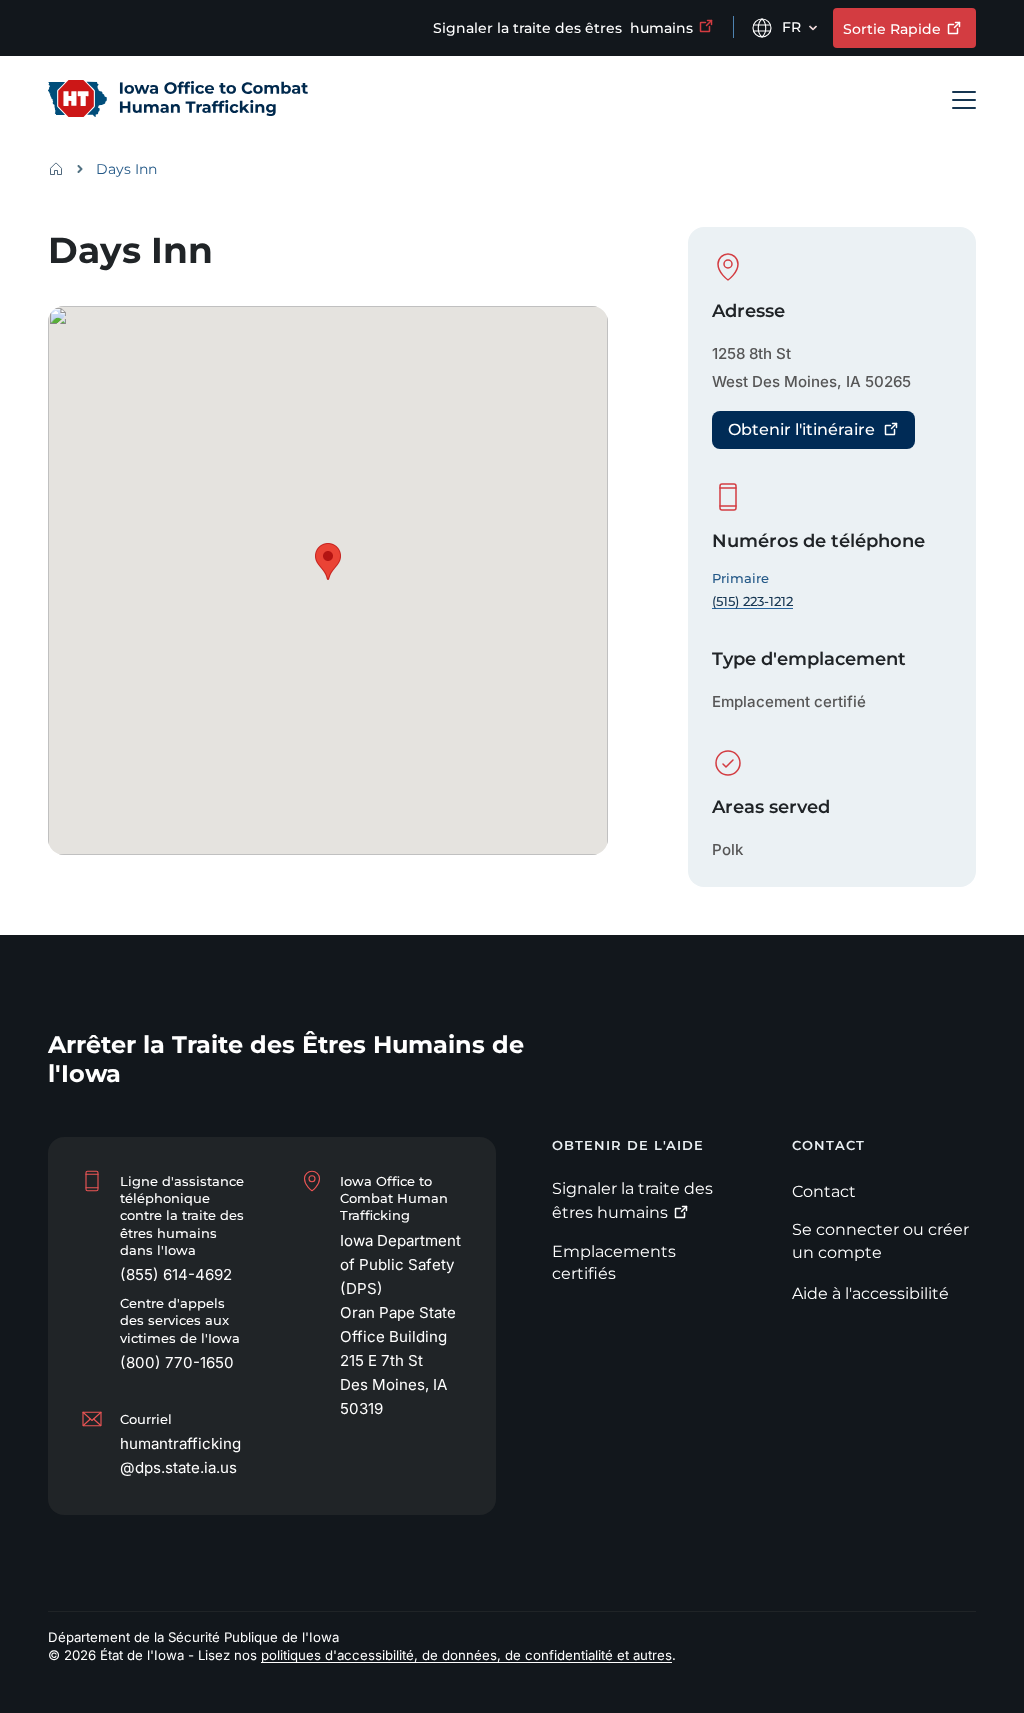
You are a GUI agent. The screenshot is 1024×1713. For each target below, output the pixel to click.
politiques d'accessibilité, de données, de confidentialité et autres (466, 1655)
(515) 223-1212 (752, 601)
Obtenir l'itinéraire (801, 429)
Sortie (892, 29)
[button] (328, 561)
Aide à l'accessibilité (870, 1293)
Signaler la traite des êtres (563, 28)
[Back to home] (62, 169)
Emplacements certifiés (614, 1262)
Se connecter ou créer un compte (880, 1240)
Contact (824, 1191)
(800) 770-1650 (177, 1362)
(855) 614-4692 (176, 1274)
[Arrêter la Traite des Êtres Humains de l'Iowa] (178, 100)
